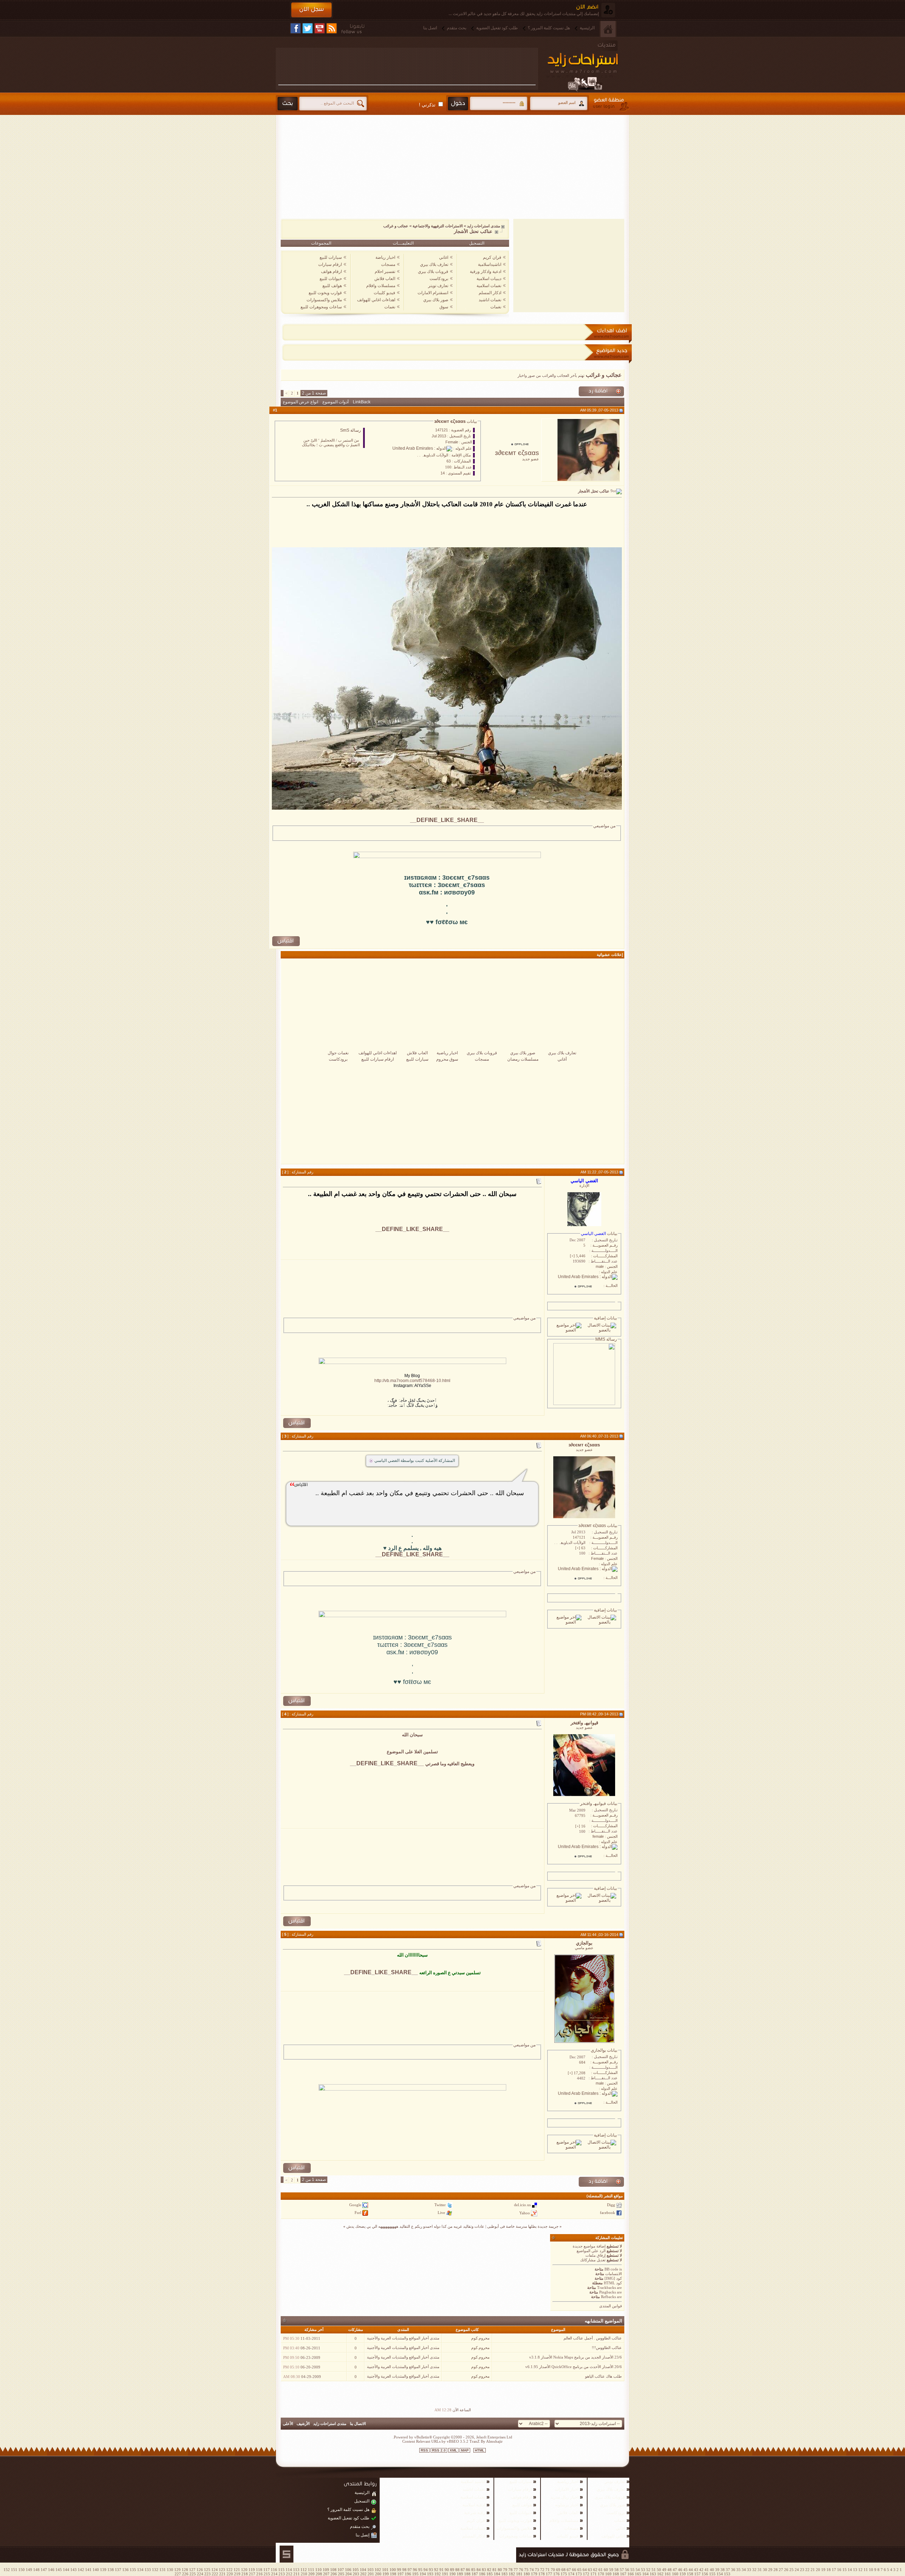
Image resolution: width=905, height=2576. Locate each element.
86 (468, 2570)
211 (297, 2574)
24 (797, 2570)
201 (371, 2574)
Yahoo (525, 2213)
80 (500, 2570)
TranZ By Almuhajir (486, 2441)
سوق (444, 307)
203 (356, 2574)
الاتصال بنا (358, 2424)
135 (133, 2570)
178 (542, 2574)
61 (601, 2570)
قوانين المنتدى (611, 2306)
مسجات (388, 264)
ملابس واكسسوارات (324, 300)
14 (850, 2570)
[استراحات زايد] (590, 66)
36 (733, 2570)
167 (623, 2574)
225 (193, 2574)
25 (792, 2570)
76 (521, 2570)
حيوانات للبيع (331, 279)
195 (415, 2574)
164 (646, 2574)
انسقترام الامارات (433, 293)
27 (781, 2570)
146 (51, 2570)
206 (334, 2574)
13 (855, 2570)
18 (829, 2570)
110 (319, 2570)
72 (542, 2570)
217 (252, 2574)
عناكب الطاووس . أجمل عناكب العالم (593, 2338)
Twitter (440, 2205)
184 (497, 2574)
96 (415, 2570)
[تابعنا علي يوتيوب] (320, 28)
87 (463, 2570)
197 (401, 2574)
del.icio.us (522, 2205)
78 (510, 2570)
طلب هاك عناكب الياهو (603, 2376)
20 (818, 2570)
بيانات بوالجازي (604, 2050)
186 (482, 2574)
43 (696, 2570)
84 (479, 2570)
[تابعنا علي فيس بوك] (296, 28)
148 (36, 2570)
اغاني (444, 257)
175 (564, 2574)
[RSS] (332, 28)
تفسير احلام (385, 272)
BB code (611, 2269)
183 (504, 2574)
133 (148, 2570)
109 (326, 2570)
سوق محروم (447, 1059)
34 (744, 2570)
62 (595, 2570)
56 (627, 2570)
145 (59, 2570)
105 (356, 2570)
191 (445, 2574)
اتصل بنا (430, 28)
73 (537, 2570)
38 (723, 2570)
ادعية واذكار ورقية (486, 272)
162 (660, 2574)
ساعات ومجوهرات (515, 2536)
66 (574, 2570)
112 (304, 2570)
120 (244, 2570)
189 (460, 2574)
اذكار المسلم (490, 293)
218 (245, 2574)
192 (438, 2574)
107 (341, 2570)
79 (505, 2570)
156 (705, 2574)
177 (549, 2574)
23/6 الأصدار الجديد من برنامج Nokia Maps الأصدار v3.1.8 (576, 2357)
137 (118, 2570)
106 (348, 2570)
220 (230, 2574)
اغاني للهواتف (613, 2536)
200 (378, 2574)
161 (668, 2574)
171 (594, 2574)
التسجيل (477, 243)
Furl (358, 2213)
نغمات (496, 307)
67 (569, 2570)
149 (29, 2570)
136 (125, 2570)
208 (319, 2574)
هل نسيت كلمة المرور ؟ (549, 28)
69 (558, 2570)
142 (81, 2570)
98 (404, 2570)
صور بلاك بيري (436, 300)
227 (178, 2574)
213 (282, 2574)
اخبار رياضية (447, 1053)
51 (654, 2570)
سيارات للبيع (331, 257)
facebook (608, 2213)
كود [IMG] (613, 2278)
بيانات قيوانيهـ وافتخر (599, 1803)
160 (675, 2574)
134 (140, 2570)
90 (447, 2570)
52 (648, 2570)
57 (622, 2570)
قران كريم (492, 257)
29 (770, 2570)
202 (363, 2574)
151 (14, 2570)
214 (274, 2574)
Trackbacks (606, 2287)
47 (675, 2570)
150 (22, 2570)
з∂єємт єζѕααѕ (517, 453)
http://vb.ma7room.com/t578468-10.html (412, 1381)
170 (601, 2574)
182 (512, 2574)
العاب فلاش (385, 279)
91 (442, 2570)
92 (436, 2570)
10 (871, 2570)
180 (527, 2574)
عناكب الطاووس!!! (607, 2348)
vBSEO (453, 2441)
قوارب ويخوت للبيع (325, 293)
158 (690, 2574)
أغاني (562, 1059)
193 (430, 2574)
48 (670, 2570)
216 (259, 2574)
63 (590, 2570)
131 (163, 2570)
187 (475, 2574)
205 (341, 2574)
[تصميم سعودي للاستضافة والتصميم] (287, 2554)
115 (281, 2570)
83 (484, 2570)
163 (653, 2574)
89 (452, 2570)
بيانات (471, 421)
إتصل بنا (363, 2535)
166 (631, 2574)
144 (66, 2570)
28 (776, 2570)
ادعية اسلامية (474, 2505)
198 (393, 2574)
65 (579, 2570)
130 (170, 2570)
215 (267, 2574)
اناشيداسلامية (490, 264)
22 (807, 2570)
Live (441, 2213)
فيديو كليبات (384, 293)
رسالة (351, 430)
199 (386, 2574)
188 (467, 2574)
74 (532, 2570)
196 (408, 2574)
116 (274, 2570)
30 (765, 2570)
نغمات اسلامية (489, 286)
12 (860, 2570)
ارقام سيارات (330, 264)
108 (333, 2570)
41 (707, 2570)
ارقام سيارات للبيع (378, 1059)
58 (617, 2570)
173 (579, 2574)
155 (712, 2574)
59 (611, 2570)
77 (516, 2570)
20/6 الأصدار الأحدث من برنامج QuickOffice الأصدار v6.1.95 (574, 2367)
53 (643, 2570)
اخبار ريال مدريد (564, 2497)
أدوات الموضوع (335, 402)
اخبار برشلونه (567, 2505)
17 (834, 2570)
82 (489, 2570)
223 (208, 2574)
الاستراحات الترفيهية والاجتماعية (438, 226)
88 (457, 2570)
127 (192, 2570)
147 (44, 2570)
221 (222, 2574)
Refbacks (608, 2297)
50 (659, 2570)
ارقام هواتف (331, 272)
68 (564, 2570)
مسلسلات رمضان (523, 1059)
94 (426, 2570)
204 (349, 2574)
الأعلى (288, 2424)
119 (252, 2570)
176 (556, 2574)
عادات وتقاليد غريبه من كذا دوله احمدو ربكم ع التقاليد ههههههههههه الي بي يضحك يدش (415, 2226)
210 (304, 2574)
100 (393, 2570)
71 (548, 2570)
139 (103, 2570)
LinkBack (362, 402)
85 (473, 2570)
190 (452, 2574)
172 (586, 2574)
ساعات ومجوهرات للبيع (321, 307)
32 (754, 2570)
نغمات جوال (338, 1053)
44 (691, 2570)
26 (786, 2570)
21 (813, 2570)
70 (553, 2570)
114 (289, 2570)
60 (606, 2570)
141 (88, 2570)
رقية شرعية (475, 2513)
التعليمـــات (403, 243)
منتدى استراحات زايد (484, 226)
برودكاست (439, 279)
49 (664, 2570)
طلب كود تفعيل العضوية (497, 28)
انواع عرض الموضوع (300, 402)
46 (680, 2570)
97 (410, 2570)
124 (215, 2570)
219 (237, 2574)
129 (177, 2570)
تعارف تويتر (438, 286)
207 (326, 2574)
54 (638, 2570)
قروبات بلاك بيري (433, 272)
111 (311, 2570)
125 (207, 2570)
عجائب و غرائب (396, 226)
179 (534, 2574)
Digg (611, 2205)
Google (355, 2205)
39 (717, 2570)
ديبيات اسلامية (489, 279)
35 (738, 2570)
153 (727, 2574)
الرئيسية (587, 28)
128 (185, 2570)
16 (839, 2570)
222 (215, 2574)
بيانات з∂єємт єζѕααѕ (598, 1526)
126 (200, 2570)
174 (571, 2574)
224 (200, 2574)
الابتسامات (614, 2274)
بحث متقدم (457, 28)
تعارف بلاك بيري (434, 264)
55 (632, 2570)
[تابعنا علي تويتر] (308, 28)
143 (74, 2570)
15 (845, 2570)
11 (866, 2570)
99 (399, 2570)
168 (616, 2574)
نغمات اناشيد (490, 300)
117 (267, 2570)
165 (638, 2574)
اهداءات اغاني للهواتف (376, 300)
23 (802, 2570)
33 (749, 2570)
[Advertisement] (407, 66)
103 (370, 2570)
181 (519, 2574)
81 (495, 2570)
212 (289, 2574)
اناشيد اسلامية (473, 2482)
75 (526, 2570)
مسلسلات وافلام (381, 286)
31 (760, 2570)
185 (490, 2574)
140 (96, 2570)
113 (296, 2570)
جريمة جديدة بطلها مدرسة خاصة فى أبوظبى (523, 2226)
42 (701, 2570)
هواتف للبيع (332, 286)
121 (237, 2570)
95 (420, 2570)
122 (229, 2570)
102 (378, 2570)
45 (685, 2570)
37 (728, 2570)
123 (222, 2570)
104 (363, 2570)
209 (311, 2574)
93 (431, 2570)
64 (585, 2570)
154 (720, 2574)
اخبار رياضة (385, 257)
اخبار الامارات (567, 2489)
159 (683, 2574)
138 (111, 2570)
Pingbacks (608, 2292)
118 (259, 2570)
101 (385, 2570)
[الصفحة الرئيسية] (608, 29)
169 (608, 2574)
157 (697, 2574)
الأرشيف (303, 2424)
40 (712, 2570)
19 (823, 2570)
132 (155, 2570)
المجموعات (321, 243)
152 (7, 2570)
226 (185, 2574)
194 (423, 2574)
